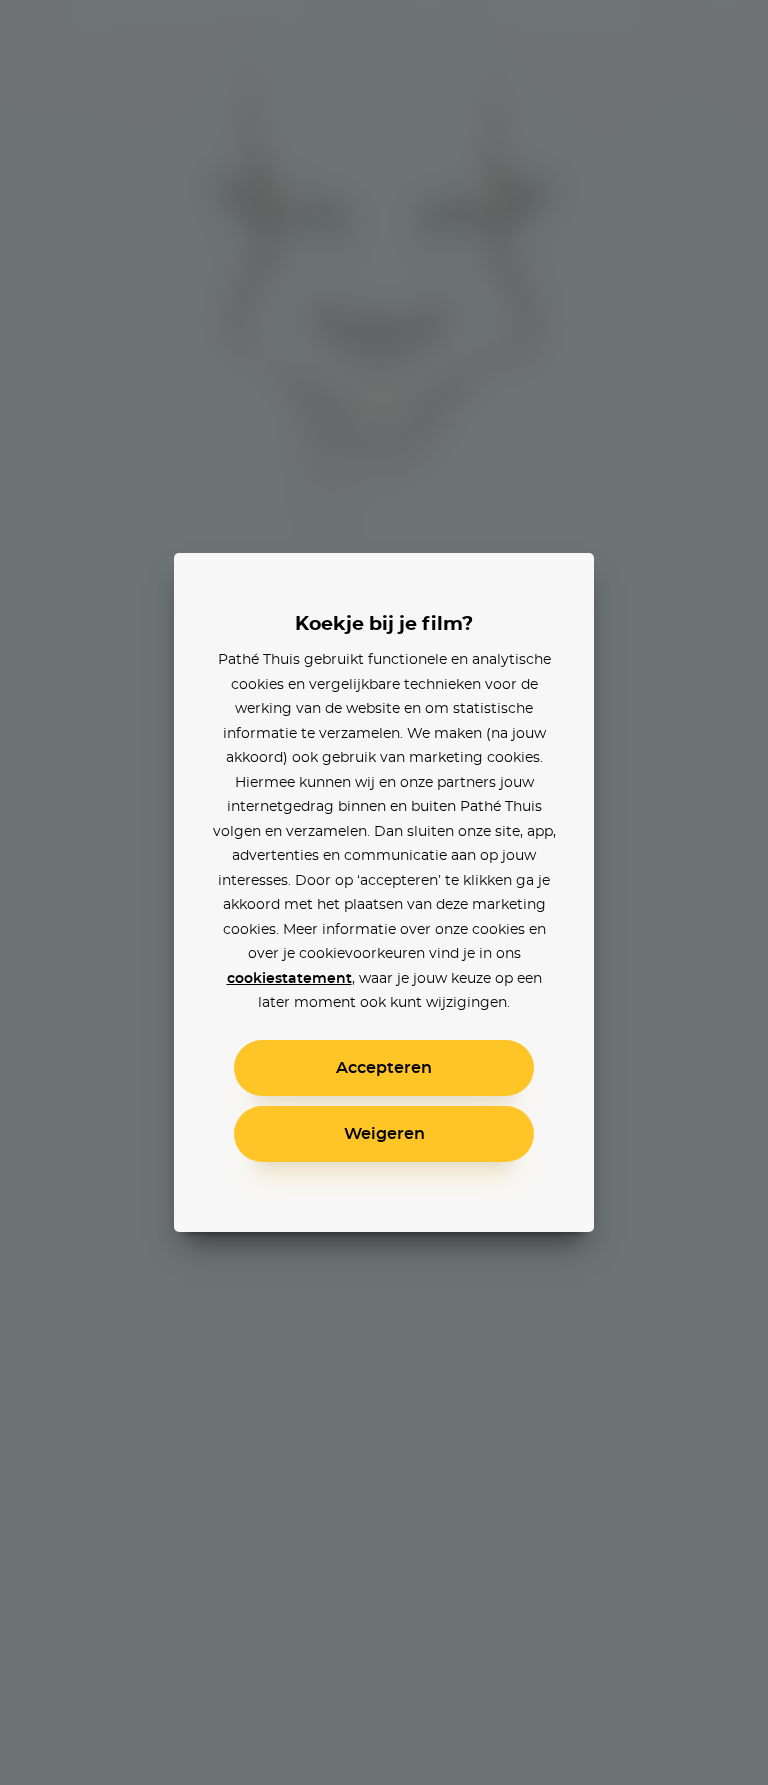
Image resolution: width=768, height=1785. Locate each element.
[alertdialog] (384, 892)
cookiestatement (289, 979)
